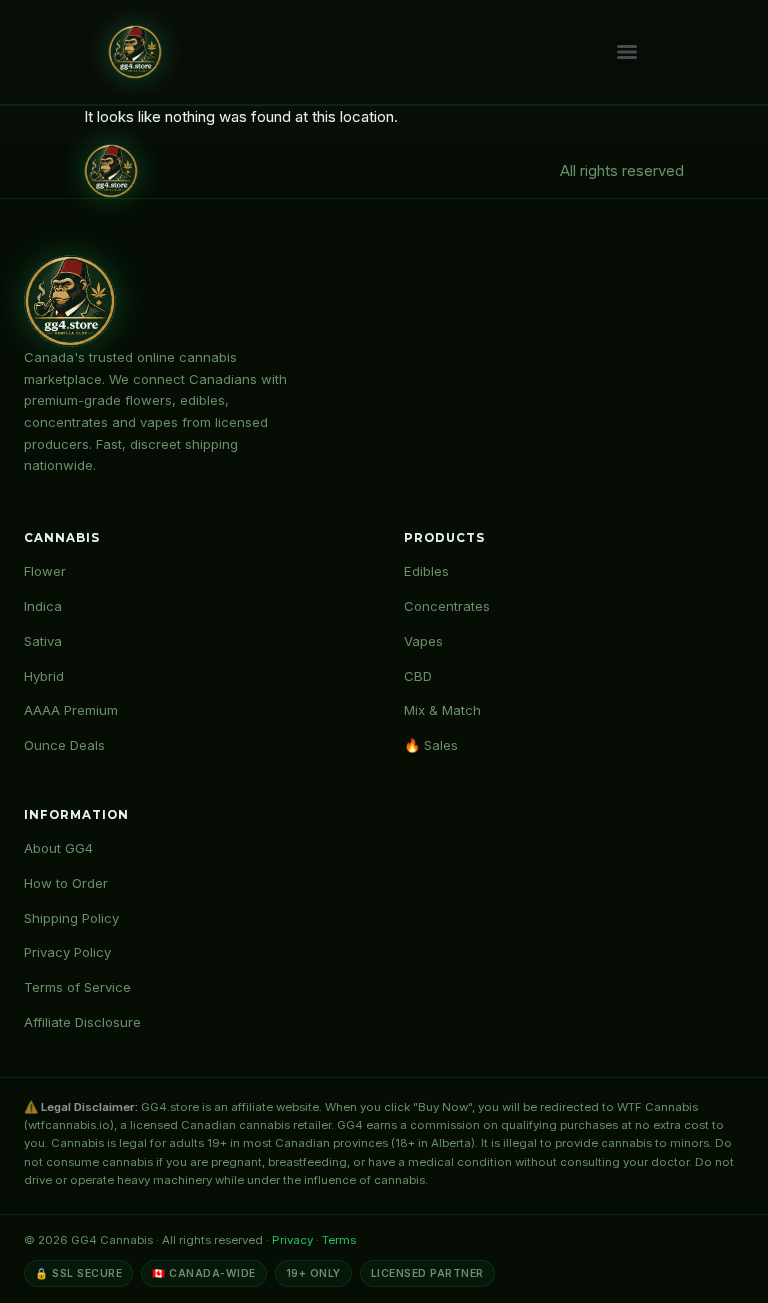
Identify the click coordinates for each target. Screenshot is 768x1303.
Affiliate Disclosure (82, 1022)
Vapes (423, 641)
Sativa (43, 641)
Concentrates (447, 606)
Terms (339, 1240)
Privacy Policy (67, 952)
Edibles (426, 571)
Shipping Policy (71, 918)
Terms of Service (77, 987)
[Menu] (627, 52)
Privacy (292, 1240)
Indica (43, 606)
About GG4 (58, 848)
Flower (45, 571)
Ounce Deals (64, 745)
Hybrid (44, 676)
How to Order (66, 883)
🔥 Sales (431, 745)
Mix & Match (442, 710)
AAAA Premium (71, 710)
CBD (418, 676)
